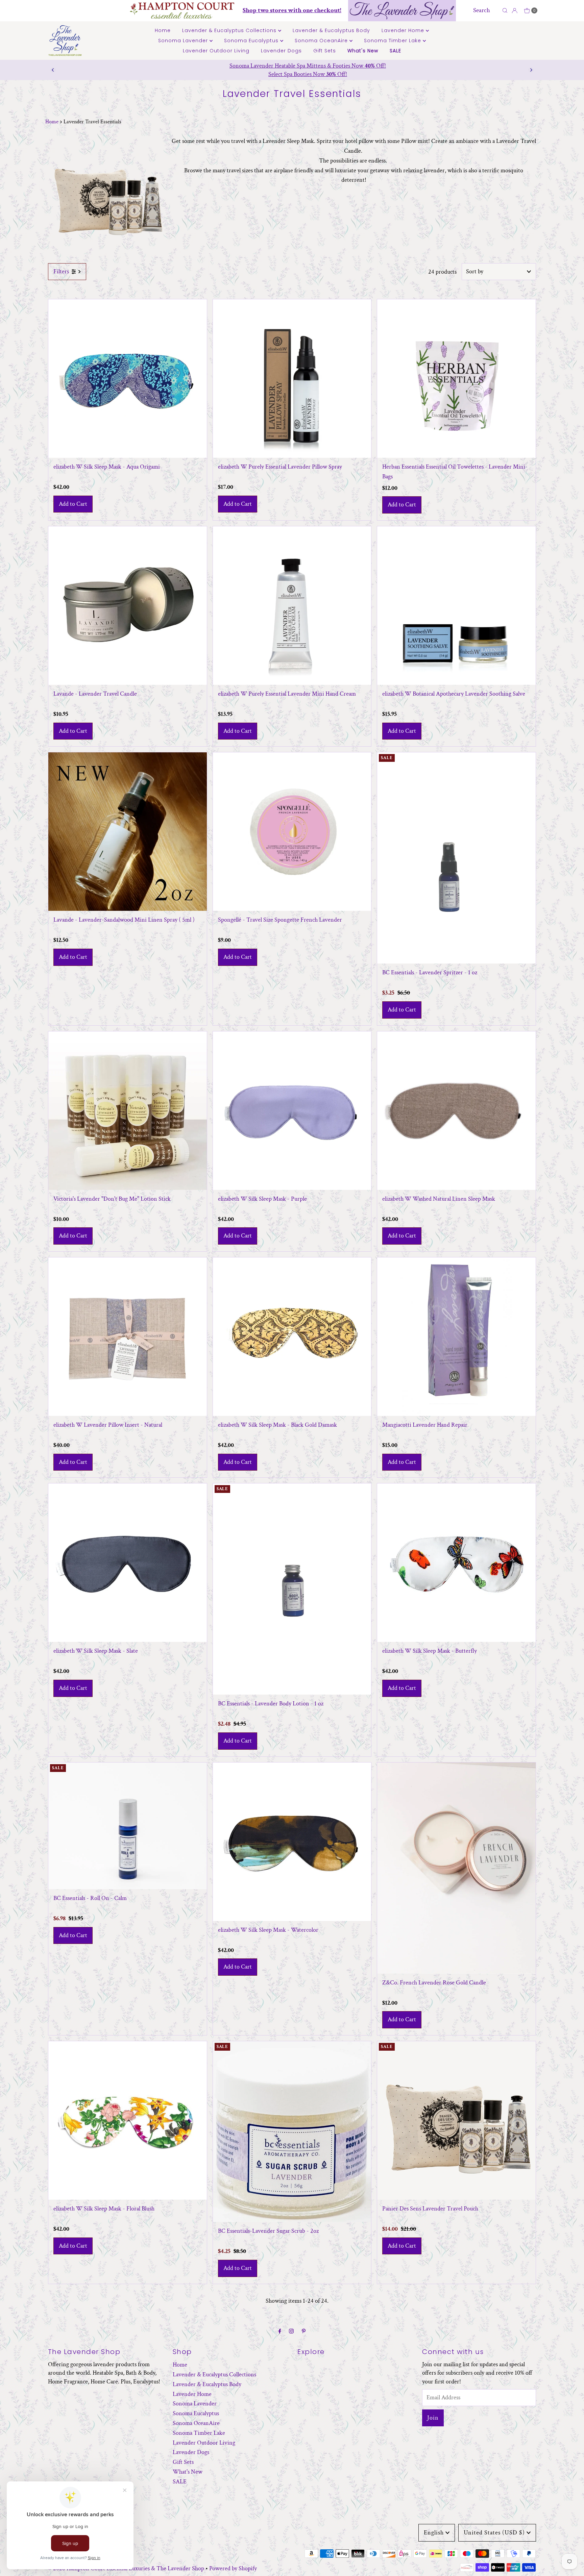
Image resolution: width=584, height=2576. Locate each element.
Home (163, 30)
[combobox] (486, 10)
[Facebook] (280, 2332)
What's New (363, 51)
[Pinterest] (304, 2332)
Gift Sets (325, 51)
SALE (395, 51)
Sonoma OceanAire (322, 41)
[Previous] (53, 70)
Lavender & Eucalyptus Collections (230, 30)
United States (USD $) (494, 2533)
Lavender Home (404, 30)
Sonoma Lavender (184, 41)
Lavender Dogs (281, 51)
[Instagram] (291, 2332)
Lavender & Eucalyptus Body (331, 30)
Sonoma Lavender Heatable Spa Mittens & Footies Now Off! (292, 66)
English (434, 2533)
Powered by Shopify (233, 2568)
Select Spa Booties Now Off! (292, 74)
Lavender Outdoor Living (216, 51)
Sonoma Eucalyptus (252, 41)
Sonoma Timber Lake (393, 41)
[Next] (531, 70)
